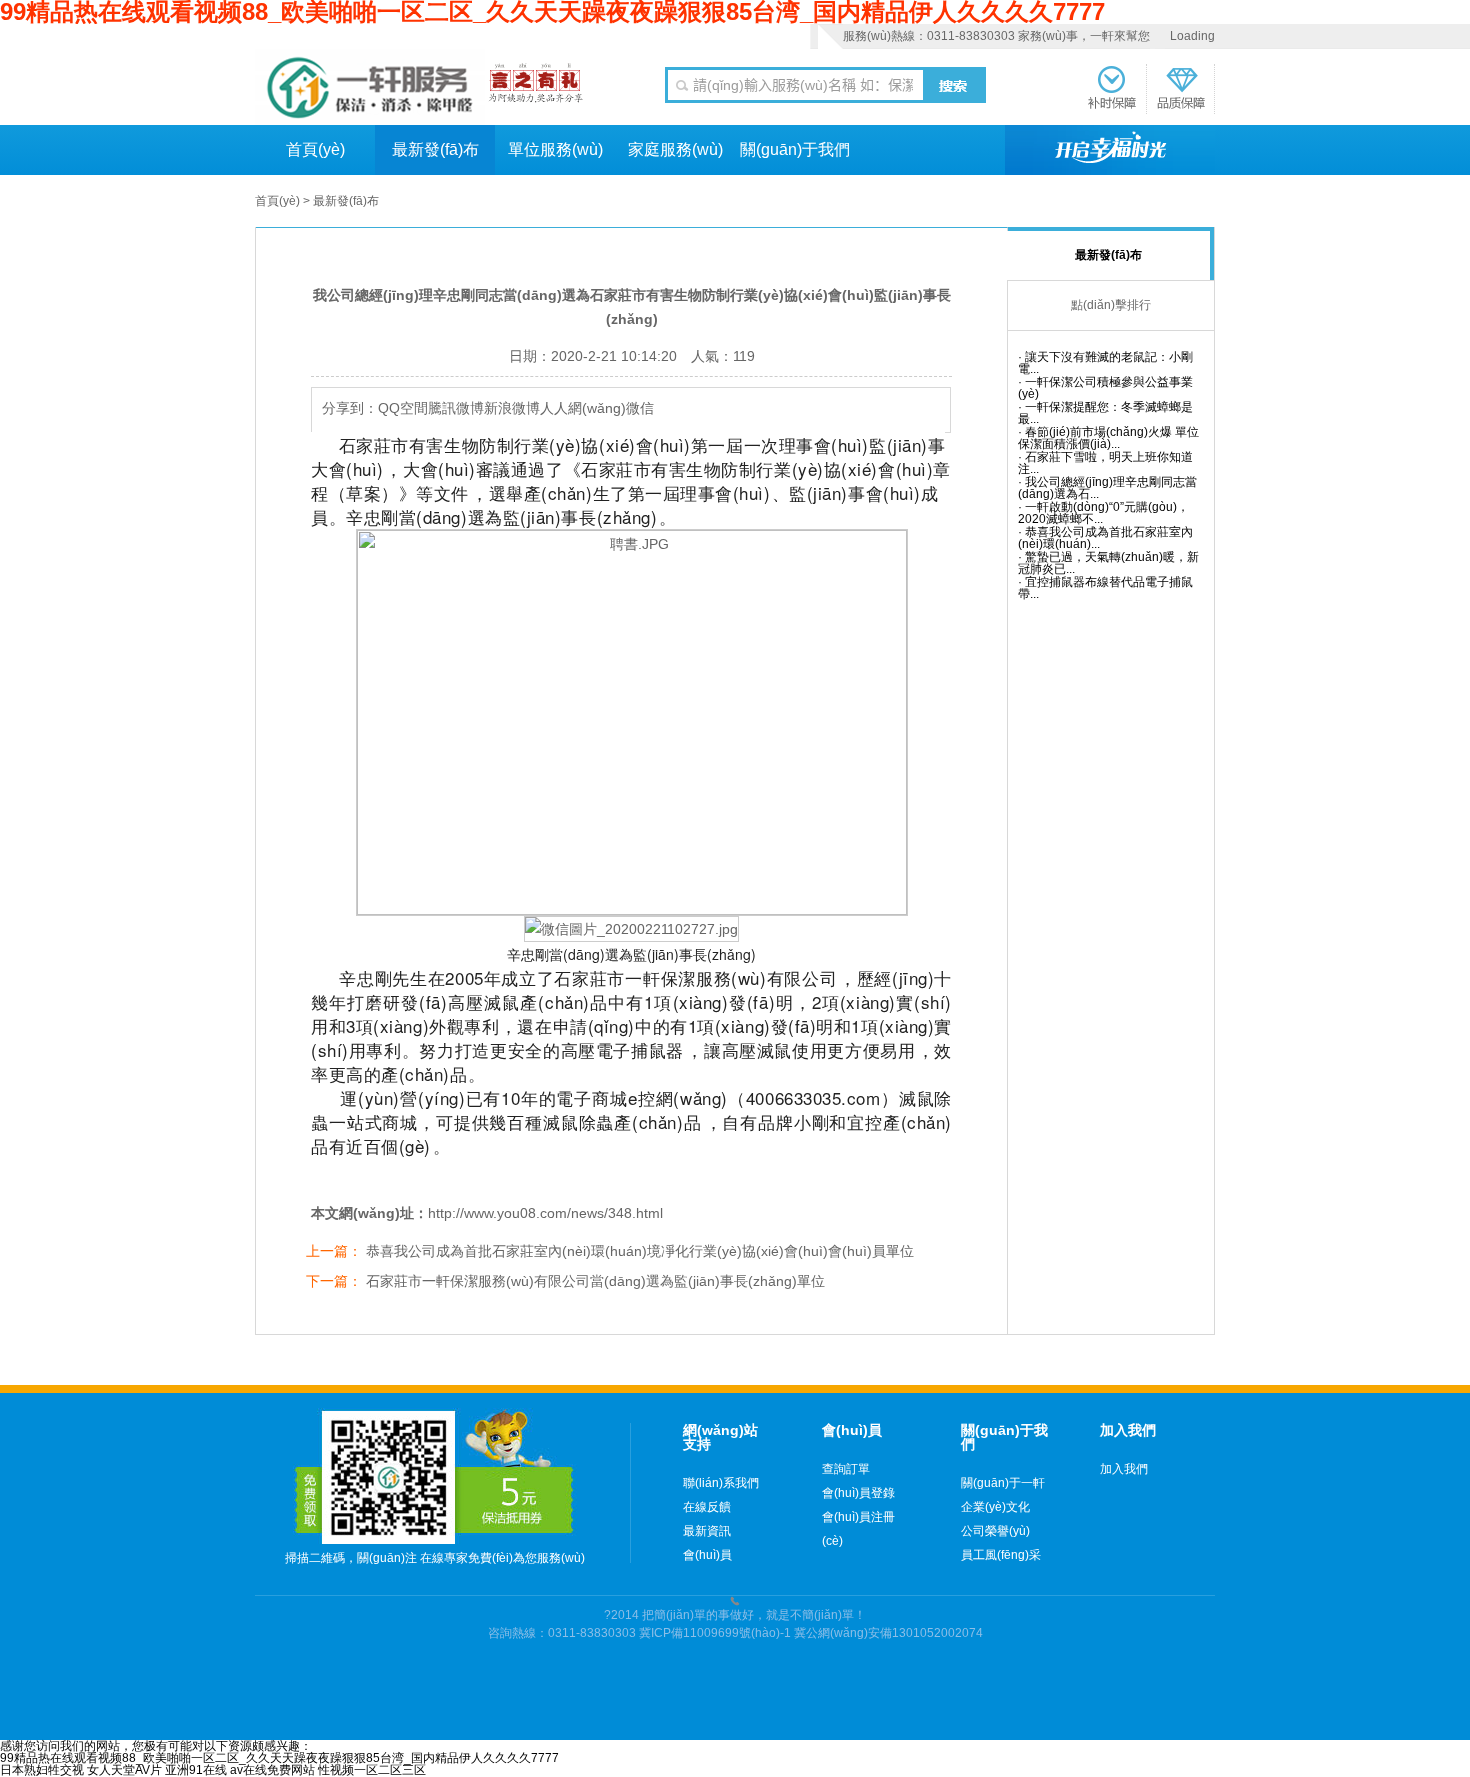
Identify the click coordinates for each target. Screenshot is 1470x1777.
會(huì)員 (707, 1555)
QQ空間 (403, 408)
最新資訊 (707, 1531)
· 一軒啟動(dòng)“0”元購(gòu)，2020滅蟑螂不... (1103, 513)
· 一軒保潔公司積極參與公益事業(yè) (1105, 388)
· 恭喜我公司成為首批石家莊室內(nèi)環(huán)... (1105, 538)
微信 (640, 408)
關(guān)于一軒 (1003, 1483)
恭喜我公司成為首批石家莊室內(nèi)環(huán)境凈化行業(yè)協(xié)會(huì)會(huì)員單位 (640, 1251)
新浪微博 (512, 408)
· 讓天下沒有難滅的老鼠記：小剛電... (1105, 363)
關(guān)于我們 (795, 149)
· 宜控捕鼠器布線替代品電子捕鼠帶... (1105, 588)
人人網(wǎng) (583, 408)
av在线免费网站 (272, 1770)
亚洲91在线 (196, 1770)
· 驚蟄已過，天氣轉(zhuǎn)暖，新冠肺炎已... (1108, 563)
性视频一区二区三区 (372, 1770)
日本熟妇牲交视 (42, 1770)
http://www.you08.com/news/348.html (545, 1213)
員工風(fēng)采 (1001, 1555)
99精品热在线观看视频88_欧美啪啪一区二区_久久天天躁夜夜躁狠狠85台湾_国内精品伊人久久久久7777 (279, 1758)
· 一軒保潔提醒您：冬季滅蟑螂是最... (1105, 413)
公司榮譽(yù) (995, 1531)
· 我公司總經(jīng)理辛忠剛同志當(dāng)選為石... (1107, 488)
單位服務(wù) (555, 149)
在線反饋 (707, 1507)
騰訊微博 (456, 408)
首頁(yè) (315, 149)
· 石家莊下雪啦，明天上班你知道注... (1105, 463)
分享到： (350, 408)
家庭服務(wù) (675, 149)
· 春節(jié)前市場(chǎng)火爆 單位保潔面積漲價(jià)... (1108, 438)
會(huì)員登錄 (858, 1493)
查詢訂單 (846, 1469)
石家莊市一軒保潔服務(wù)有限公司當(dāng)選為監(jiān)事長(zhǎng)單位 (595, 1281)
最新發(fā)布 (435, 149)
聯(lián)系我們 (721, 1483)
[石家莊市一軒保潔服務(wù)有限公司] (370, 87)
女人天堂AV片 (124, 1770)
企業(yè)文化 (995, 1507)
